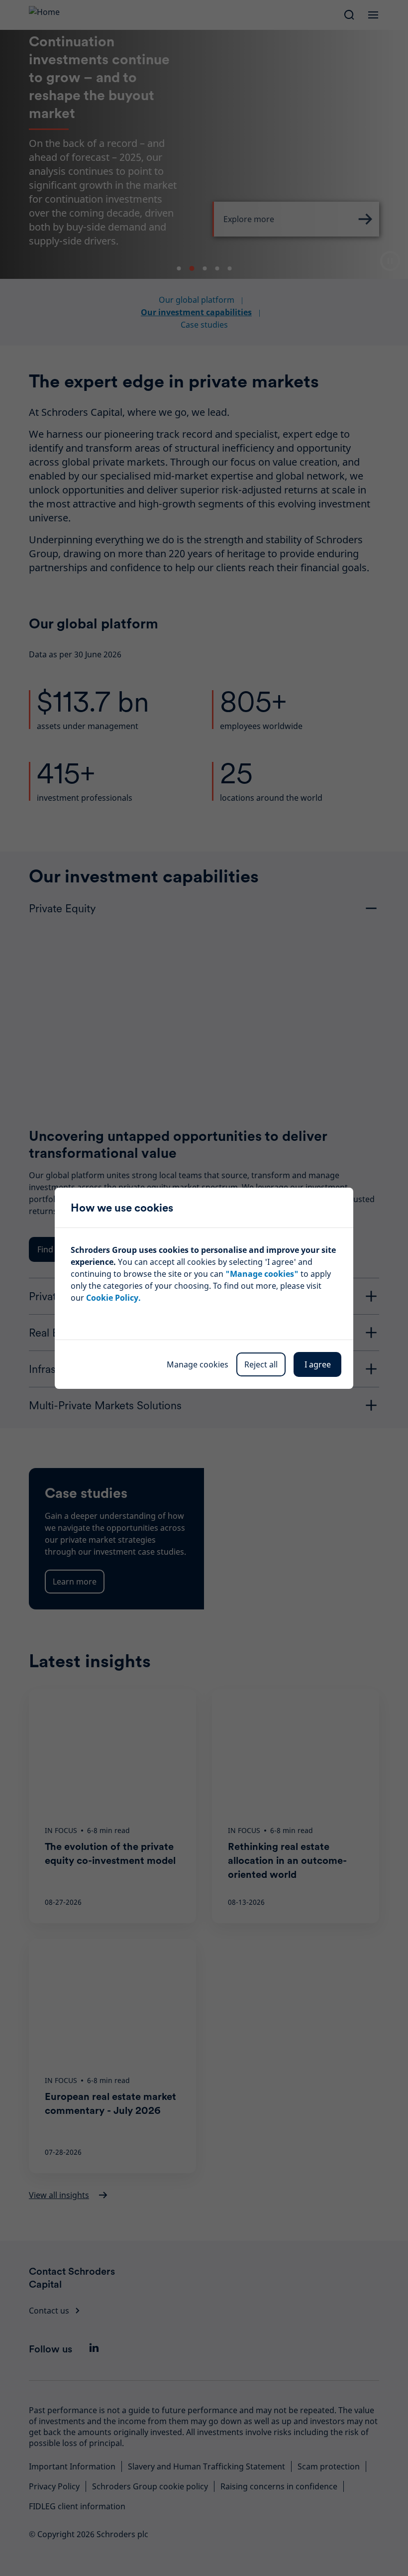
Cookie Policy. (113, 1298)
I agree (318, 1364)
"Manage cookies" (262, 1274)
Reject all (261, 1364)
